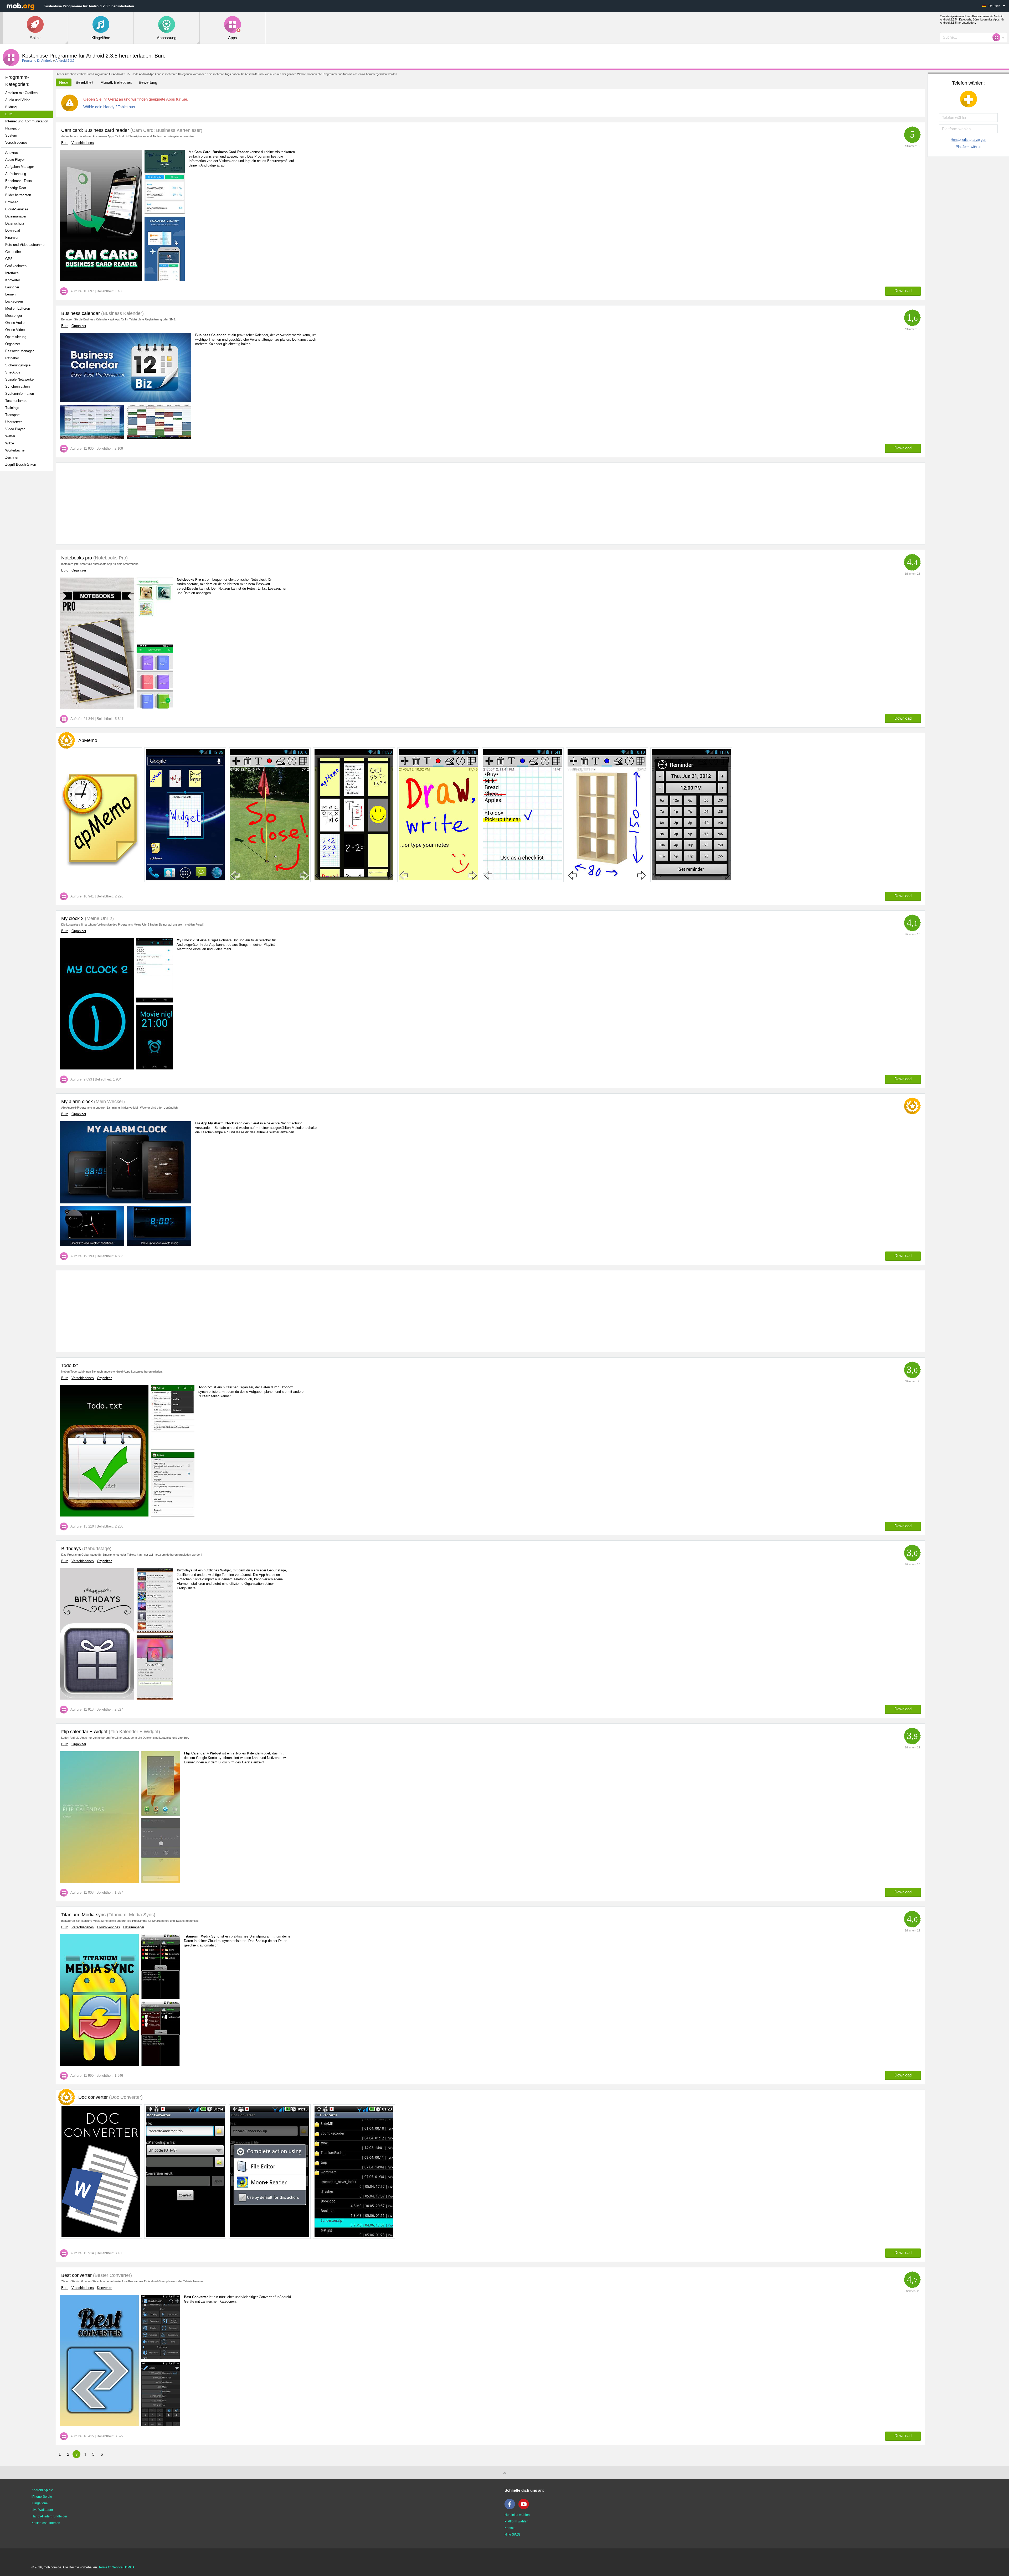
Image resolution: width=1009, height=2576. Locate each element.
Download (13, 230)
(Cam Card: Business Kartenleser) (166, 130)
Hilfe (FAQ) (512, 2535)
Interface (12, 273)
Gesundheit (14, 252)
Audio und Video (18, 100)
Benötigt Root (16, 188)
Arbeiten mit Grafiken (21, 93)
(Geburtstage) (96, 1549)
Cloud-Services (17, 209)
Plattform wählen (968, 147)
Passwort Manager (19, 351)
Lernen (10, 294)
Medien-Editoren (18, 308)
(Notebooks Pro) (110, 558)
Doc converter (110, 2097)
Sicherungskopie (18, 365)
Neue (64, 82)
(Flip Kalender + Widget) (134, 1732)
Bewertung (148, 82)
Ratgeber (12, 358)
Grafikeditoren (16, 266)
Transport (12, 415)
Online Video (15, 330)
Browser (11, 202)
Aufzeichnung (16, 174)
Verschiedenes (16, 142)
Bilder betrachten (18, 195)
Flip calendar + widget (84, 1732)
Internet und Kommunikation (27, 121)
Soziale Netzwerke (19, 379)
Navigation (13, 128)
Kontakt (510, 2528)
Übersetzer (14, 422)
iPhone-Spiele (42, 2497)
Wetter (10, 436)
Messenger (14, 316)
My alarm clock (77, 1102)
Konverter (13, 280)
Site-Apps (13, 372)
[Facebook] (511, 2508)
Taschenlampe (16, 401)
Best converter (76, 2275)
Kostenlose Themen (46, 2523)
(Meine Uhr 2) (99, 918)
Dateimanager (16, 216)
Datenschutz (15, 223)
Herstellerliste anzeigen (968, 140)
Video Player (15, 429)
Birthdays (71, 1549)
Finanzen (12, 238)
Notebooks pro (77, 558)
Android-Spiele (42, 2490)
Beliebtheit (84, 82)
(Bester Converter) (112, 2275)
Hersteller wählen (517, 2515)
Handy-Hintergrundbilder (49, 2516)
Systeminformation (20, 394)
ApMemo (88, 740)
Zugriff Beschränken (21, 464)
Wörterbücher (15, 450)
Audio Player (15, 160)
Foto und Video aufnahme (25, 245)
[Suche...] (998, 37)
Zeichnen (12, 457)
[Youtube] (525, 2508)
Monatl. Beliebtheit (116, 82)
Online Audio (15, 323)
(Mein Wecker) (109, 1102)
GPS (9, 259)
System (11, 135)
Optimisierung (16, 337)
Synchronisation (17, 386)
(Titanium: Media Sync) (130, 1915)
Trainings (12, 408)
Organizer (13, 344)
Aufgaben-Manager (20, 167)
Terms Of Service (111, 2567)
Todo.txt (70, 1365)
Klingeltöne (40, 2503)
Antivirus (12, 152)
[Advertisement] (28, 558)
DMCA (130, 2567)
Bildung (11, 107)
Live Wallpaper (42, 2510)
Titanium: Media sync (83, 1915)
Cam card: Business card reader (95, 130)
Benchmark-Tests (19, 181)
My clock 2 (72, 918)
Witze (10, 443)
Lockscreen (14, 301)
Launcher (12, 287)
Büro (9, 114)
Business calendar (81, 313)
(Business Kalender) (122, 313)
